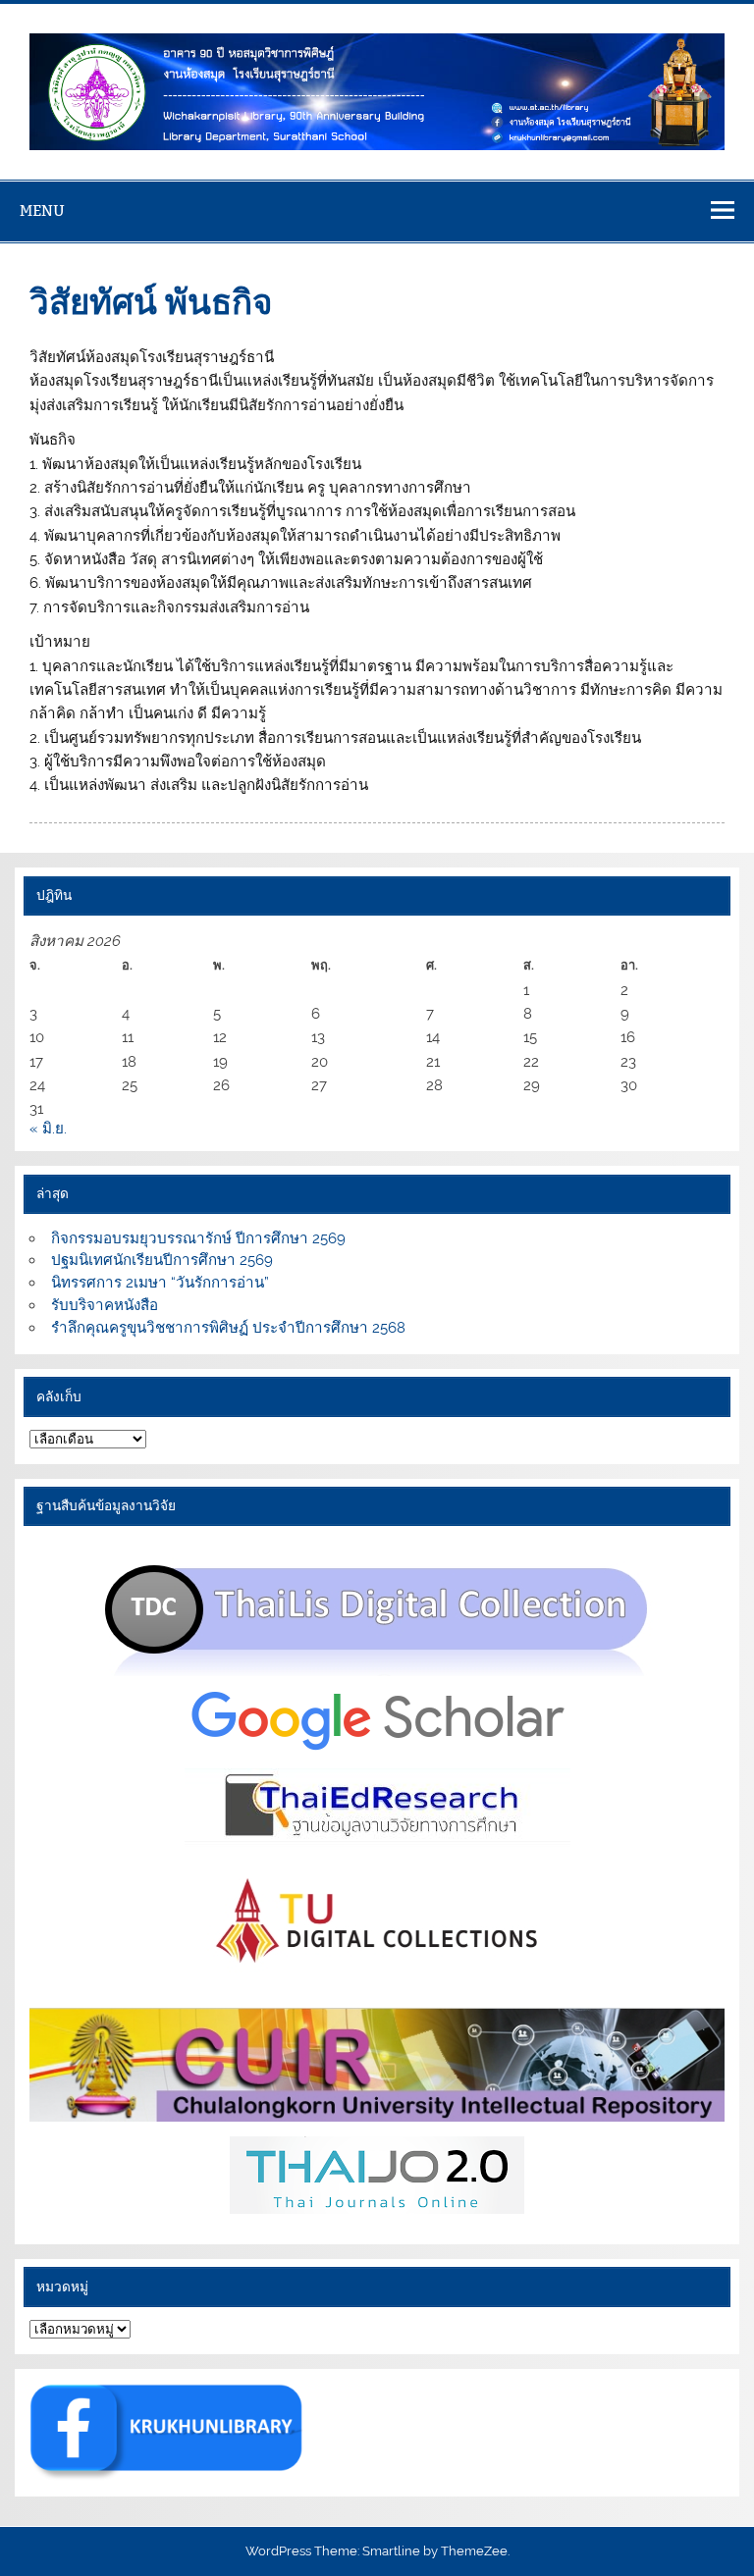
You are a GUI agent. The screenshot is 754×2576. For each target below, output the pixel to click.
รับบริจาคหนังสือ (105, 1305)
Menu (42, 210)
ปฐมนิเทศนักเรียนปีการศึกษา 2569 (162, 1260)
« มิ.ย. (48, 1129)
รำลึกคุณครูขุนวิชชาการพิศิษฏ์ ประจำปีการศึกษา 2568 (228, 1328)
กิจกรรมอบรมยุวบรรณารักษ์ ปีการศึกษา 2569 (198, 1238)
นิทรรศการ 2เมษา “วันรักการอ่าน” (160, 1283)
